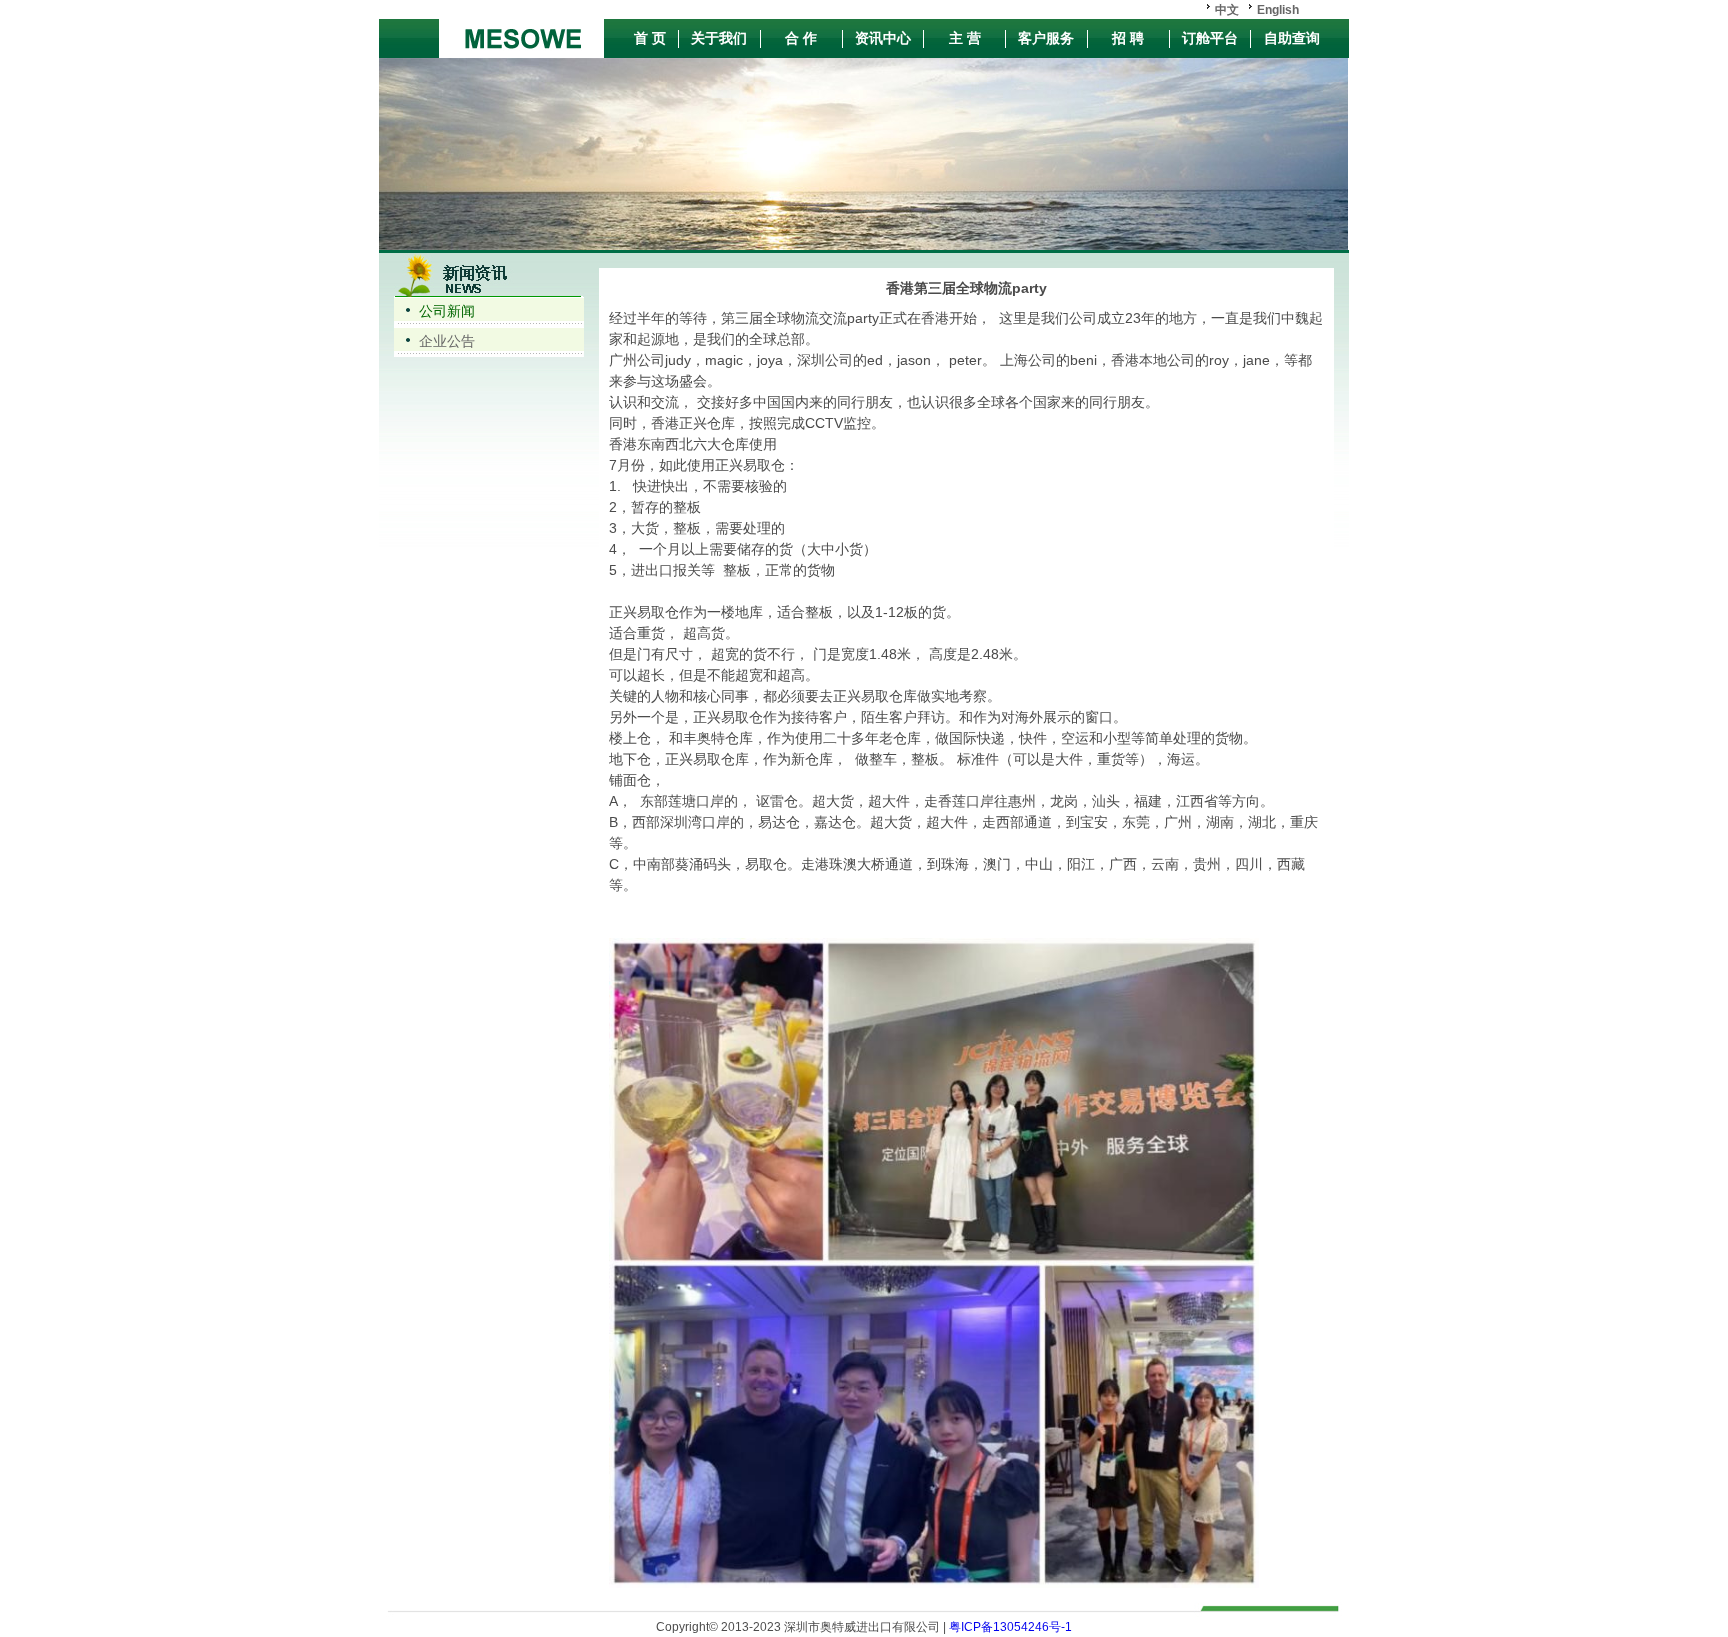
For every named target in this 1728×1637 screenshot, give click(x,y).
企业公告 (447, 341)
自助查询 (1292, 38)
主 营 (965, 38)
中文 (1227, 10)
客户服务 (1046, 38)
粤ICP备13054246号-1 (1009, 1627)
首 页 (650, 38)
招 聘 (1128, 38)
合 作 (801, 38)
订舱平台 (1210, 38)
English (1278, 10)
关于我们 (719, 38)
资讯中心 (883, 38)
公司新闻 (447, 311)
